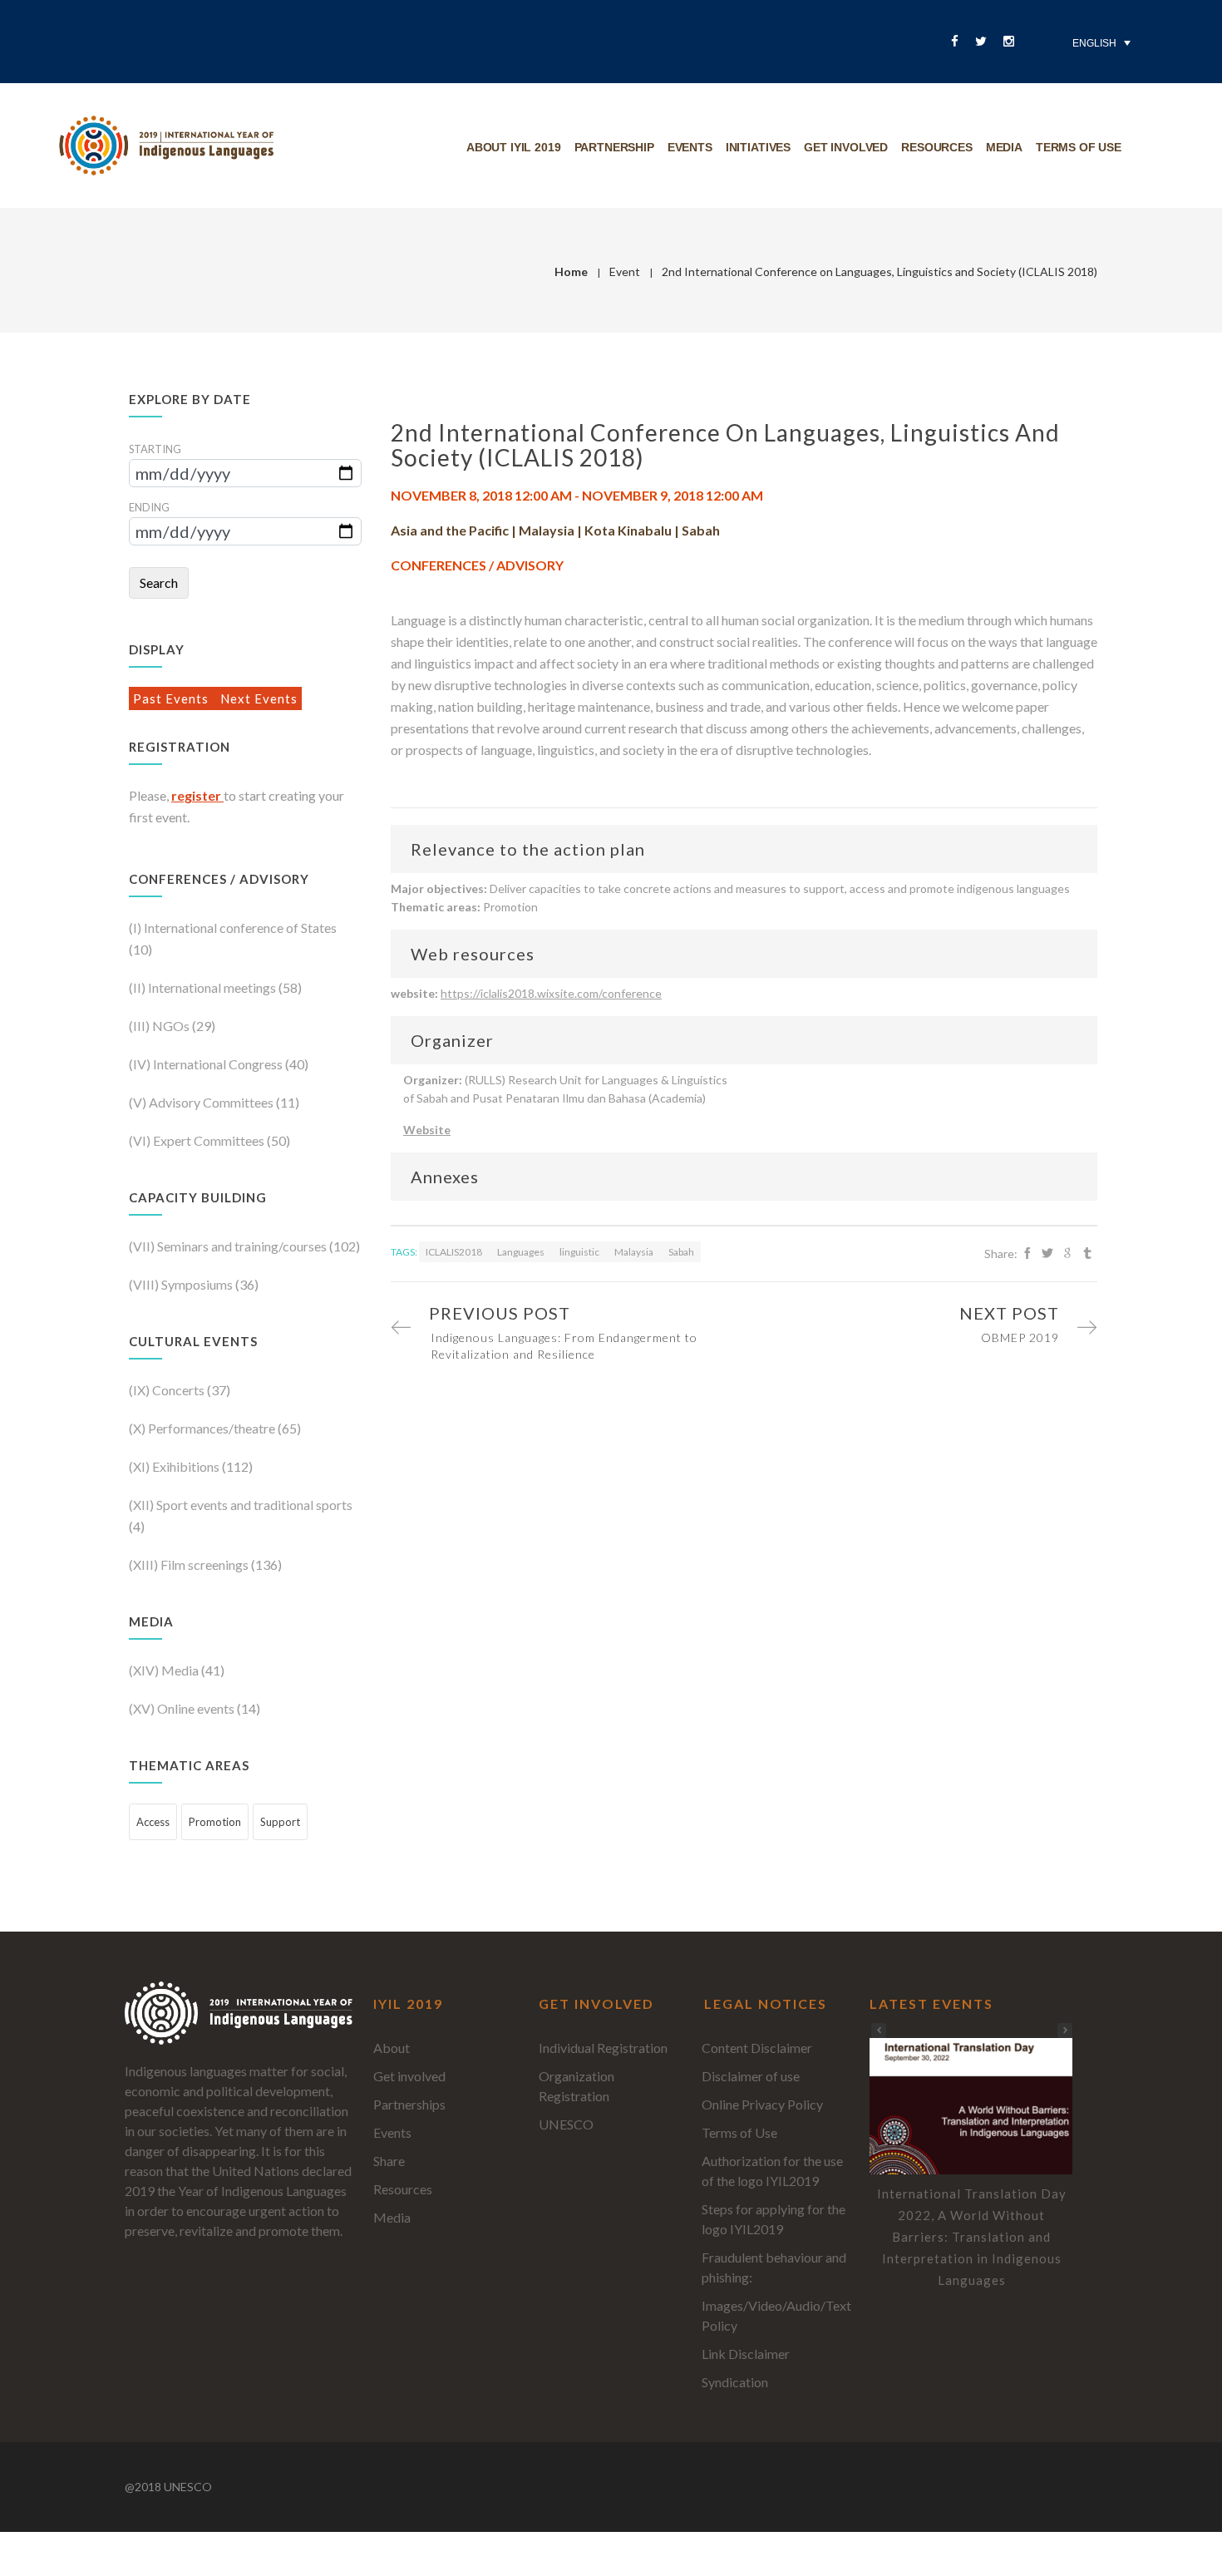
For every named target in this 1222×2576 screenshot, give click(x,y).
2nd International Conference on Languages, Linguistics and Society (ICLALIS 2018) (725, 445)
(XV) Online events (183, 1708)
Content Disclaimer (757, 2048)
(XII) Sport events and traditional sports (241, 1505)
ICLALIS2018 (455, 1252)
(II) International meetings (204, 987)
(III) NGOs (160, 1026)
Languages (522, 1252)
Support (280, 1822)
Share (389, 2161)
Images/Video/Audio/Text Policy (776, 2315)
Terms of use (1079, 147)
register (197, 795)
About (392, 2048)
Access (153, 1822)
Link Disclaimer (746, 2354)
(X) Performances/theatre (203, 1428)
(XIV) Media (165, 1670)
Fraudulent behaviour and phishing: (774, 2267)
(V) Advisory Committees (202, 1102)
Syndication (735, 2382)
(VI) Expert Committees (198, 1140)
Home (571, 271)
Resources (937, 147)
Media (1004, 147)
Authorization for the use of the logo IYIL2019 (772, 2171)
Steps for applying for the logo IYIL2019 (774, 2219)
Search (159, 582)
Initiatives (758, 147)
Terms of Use (739, 2132)
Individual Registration (603, 2048)
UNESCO (566, 2124)
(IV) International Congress (207, 1064)
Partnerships (409, 2104)
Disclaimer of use (751, 2076)
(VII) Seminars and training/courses (229, 1246)
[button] (1065, 2031)
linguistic (580, 1252)
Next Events (259, 698)
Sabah (681, 1252)
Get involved (846, 147)
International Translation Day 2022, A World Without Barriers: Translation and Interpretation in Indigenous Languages (972, 2237)
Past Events (172, 698)
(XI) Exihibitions (175, 1466)
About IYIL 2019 (514, 147)
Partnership (614, 147)
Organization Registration (577, 2086)
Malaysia (635, 1252)
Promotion (215, 1822)
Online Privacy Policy (762, 2104)
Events (690, 147)
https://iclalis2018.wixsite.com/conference (551, 993)
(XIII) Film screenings (190, 1564)
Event (625, 271)
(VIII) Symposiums (182, 1284)
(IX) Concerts (168, 1390)
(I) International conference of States (233, 928)
